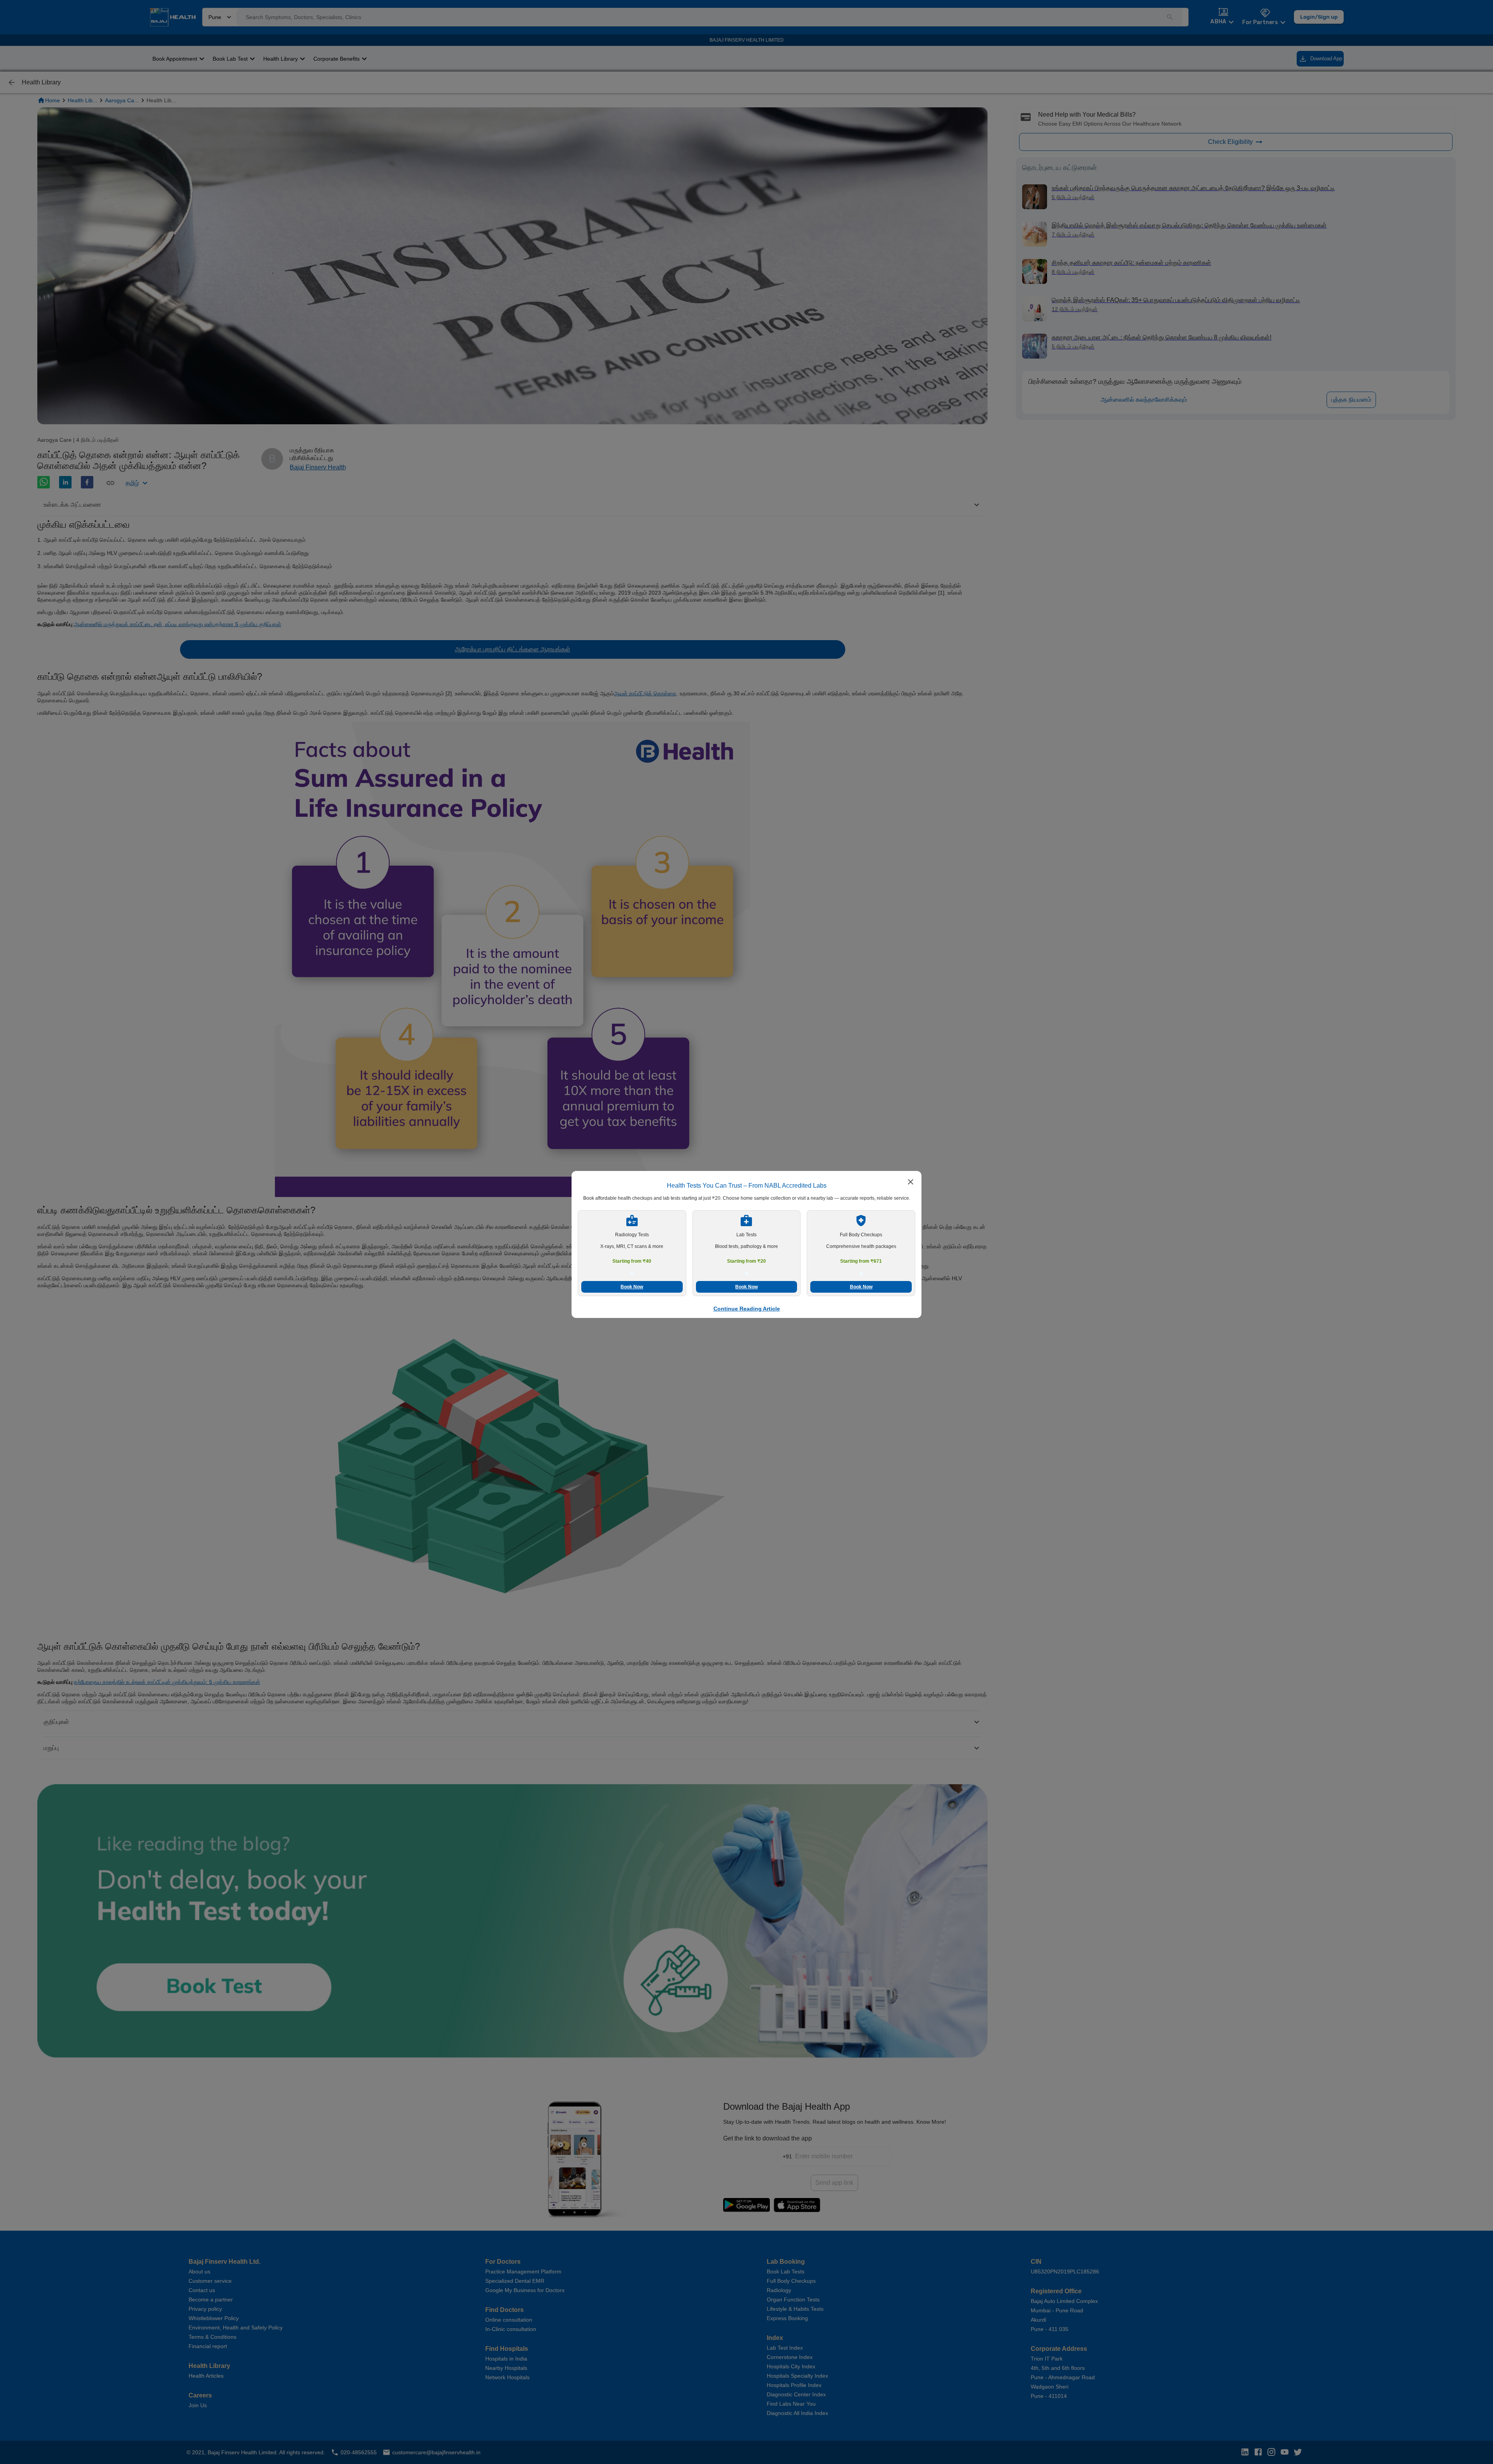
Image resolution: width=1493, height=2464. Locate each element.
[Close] (911, 1183)
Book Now (632, 1287)
